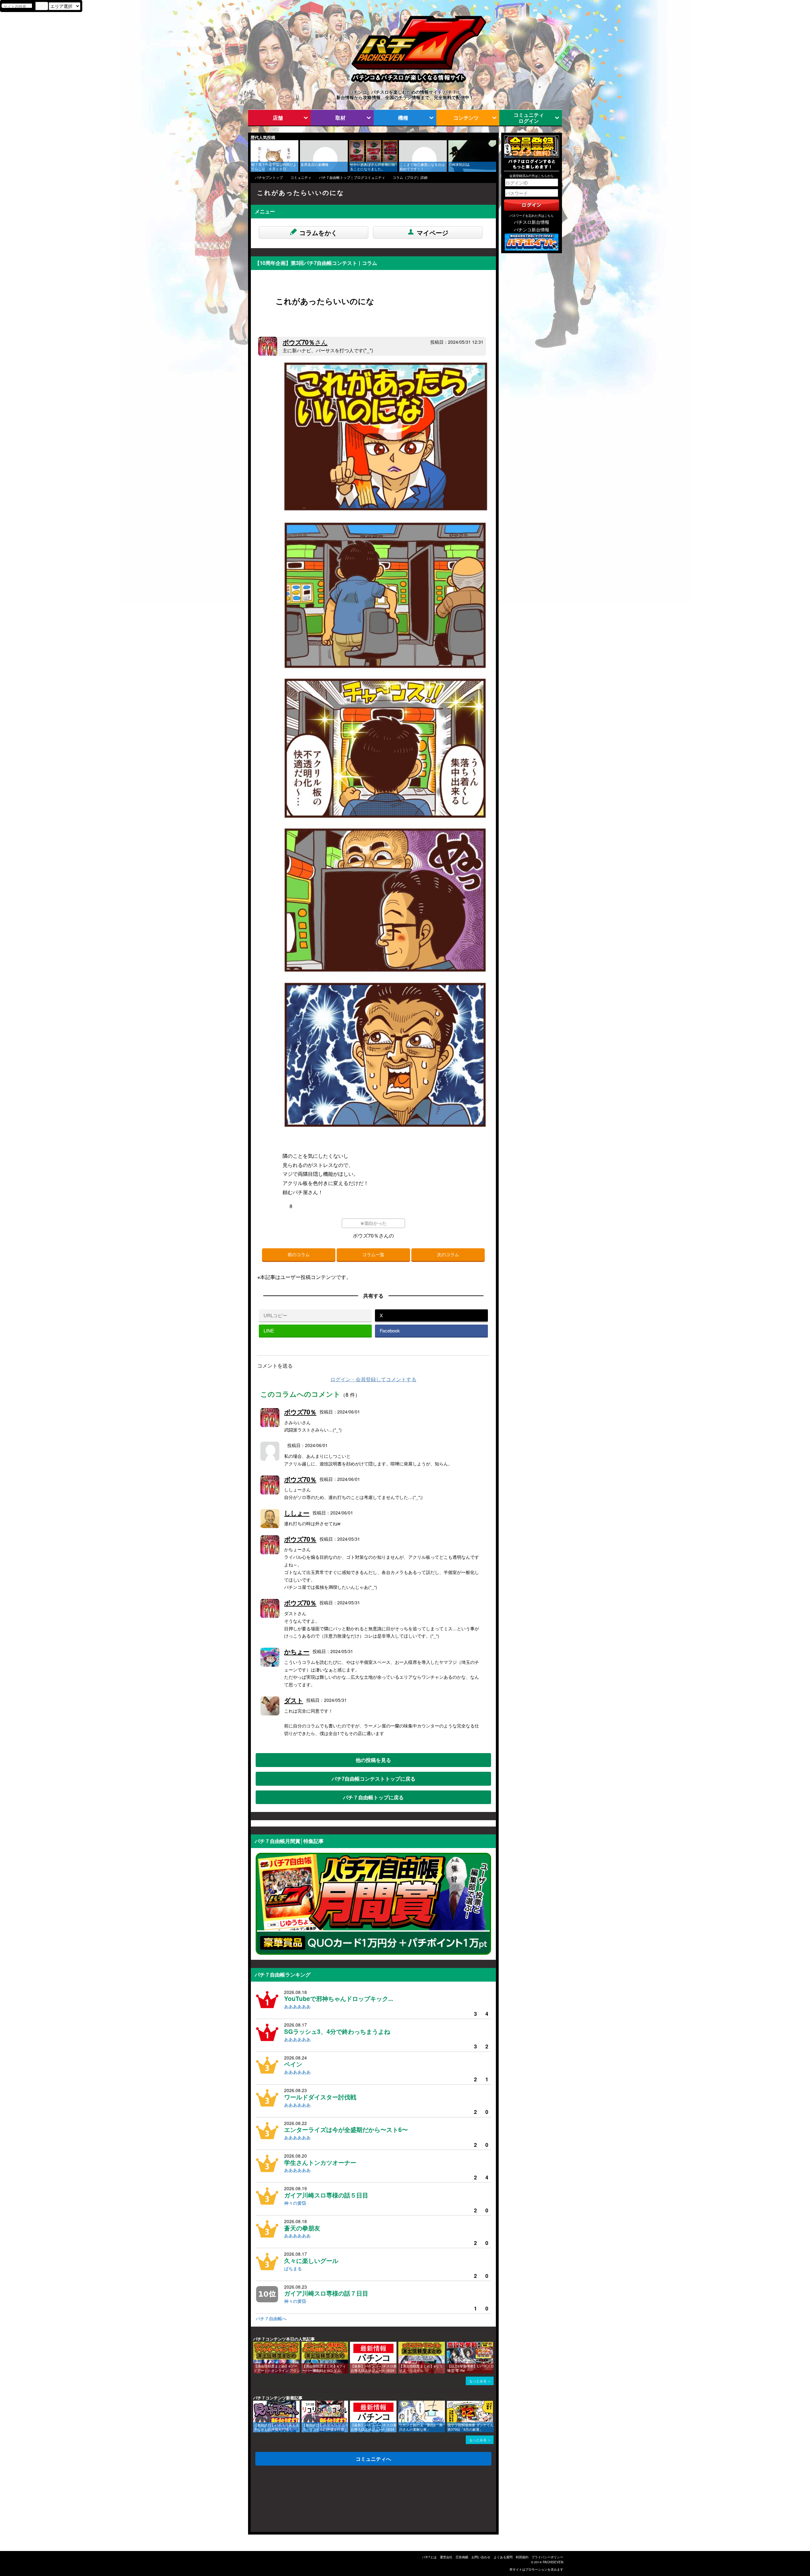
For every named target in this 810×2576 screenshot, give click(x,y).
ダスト (294, 1700)
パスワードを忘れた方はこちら (532, 216)
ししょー (297, 1513)
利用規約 (522, 2557)
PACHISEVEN (553, 2562)
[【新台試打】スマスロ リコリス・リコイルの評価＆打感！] (304, 2404)
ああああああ (297, 2006)
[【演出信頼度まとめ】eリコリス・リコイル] (401, 2345)
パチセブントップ (269, 177)
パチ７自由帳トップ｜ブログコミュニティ (352, 177)
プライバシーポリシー (547, 2557)
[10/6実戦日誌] (451, 143)
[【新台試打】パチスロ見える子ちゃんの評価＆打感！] (255, 2404)
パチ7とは (429, 2557)
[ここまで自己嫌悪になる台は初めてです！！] (401, 143)
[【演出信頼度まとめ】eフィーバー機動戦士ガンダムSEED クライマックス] (304, 2345)
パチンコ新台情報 (532, 229)
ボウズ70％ (305, 342)
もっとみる (478, 2381)
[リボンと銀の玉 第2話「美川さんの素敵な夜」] (401, 2404)
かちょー (297, 1651)
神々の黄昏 (295, 2203)
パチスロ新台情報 (532, 222)
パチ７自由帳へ (271, 2318)
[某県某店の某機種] (302, 143)
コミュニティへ (373, 2459)
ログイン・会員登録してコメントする (373, 1379)
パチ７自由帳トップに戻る (373, 1797)
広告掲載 (462, 2557)
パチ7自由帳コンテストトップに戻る (374, 1779)
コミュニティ (301, 177)
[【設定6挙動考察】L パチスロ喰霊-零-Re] (449, 2345)
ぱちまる (293, 2268)
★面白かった (373, 1223)
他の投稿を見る (373, 1760)
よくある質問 (503, 2557)
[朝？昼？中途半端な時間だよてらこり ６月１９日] (253, 143)
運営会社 (446, 2557)
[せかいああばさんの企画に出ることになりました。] (352, 143)
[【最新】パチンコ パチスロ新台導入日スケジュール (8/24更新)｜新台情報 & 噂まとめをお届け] (352, 2345)
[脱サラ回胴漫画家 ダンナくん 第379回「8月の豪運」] (449, 2404)
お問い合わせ (481, 2557)
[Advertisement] (281, 2500)
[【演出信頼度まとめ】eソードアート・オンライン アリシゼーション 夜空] (255, 2345)
